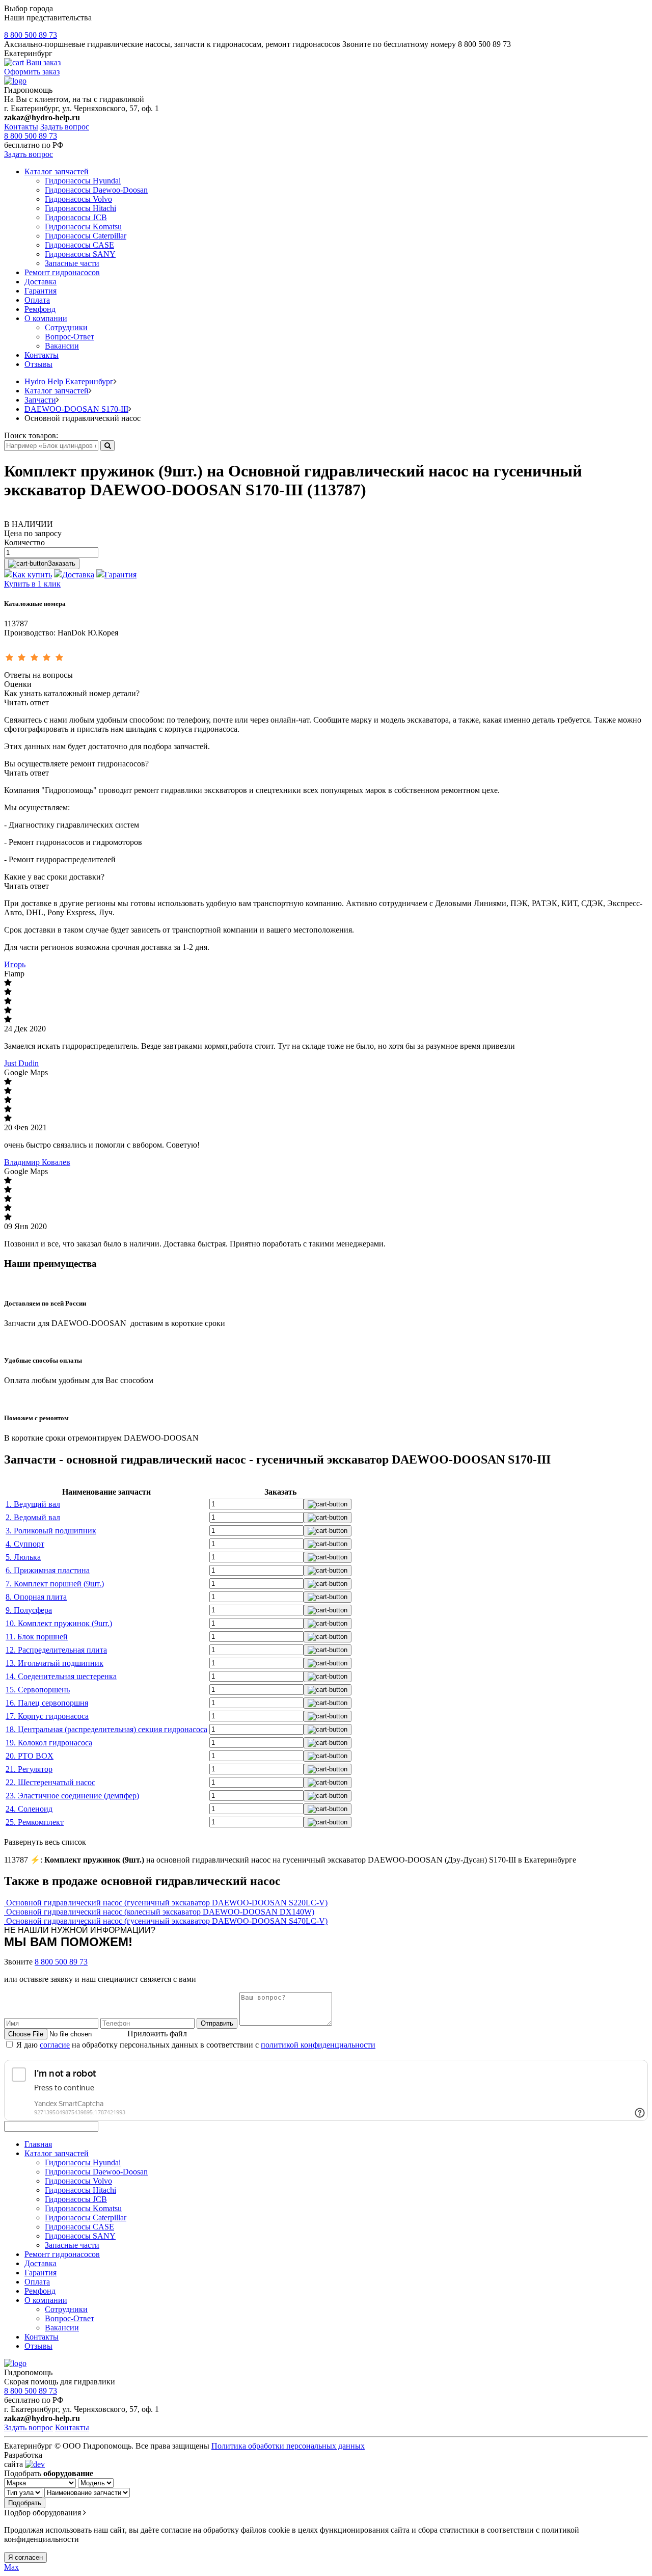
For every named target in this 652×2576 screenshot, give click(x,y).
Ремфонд (40, 309)
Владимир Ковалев (37, 1162)
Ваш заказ (43, 62)
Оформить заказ (32, 72)
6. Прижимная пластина (48, 1570)
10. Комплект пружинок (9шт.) (59, 1623)
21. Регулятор (29, 1769)
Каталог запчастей (57, 171)
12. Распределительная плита (56, 1650)
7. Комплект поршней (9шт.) (55, 1584)
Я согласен (25, 2557)
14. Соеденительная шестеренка (61, 1676)
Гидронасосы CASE (79, 245)
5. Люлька (23, 1557)
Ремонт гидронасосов (62, 272)
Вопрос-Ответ (70, 337)
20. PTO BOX (30, 1756)
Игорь (15, 964)
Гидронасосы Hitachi (80, 208)
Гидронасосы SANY (80, 254)
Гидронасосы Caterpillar (86, 236)
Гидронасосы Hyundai (83, 181)
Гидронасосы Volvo (78, 199)
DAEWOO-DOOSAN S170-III (76, 409)
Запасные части (72, 263)
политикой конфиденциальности (318, 2045)
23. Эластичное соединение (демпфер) (72, 1796)
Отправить (217, 2023)
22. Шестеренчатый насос (50, 1782)
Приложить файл (157, 2034)
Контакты (21, 127)
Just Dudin (21, 1063)
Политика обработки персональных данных (288, 2446)
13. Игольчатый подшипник (55, 1663)
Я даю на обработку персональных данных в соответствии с (196, 2045)
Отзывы (38, 364)
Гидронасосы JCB (76, 217)
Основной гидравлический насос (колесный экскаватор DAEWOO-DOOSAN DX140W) (160, 1912)
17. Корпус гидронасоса (47, 1716)
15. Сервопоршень (38, 1690)
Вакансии (62, 346)
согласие (55, 2045)
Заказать (62, 563)
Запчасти (40, 400)
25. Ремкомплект (35, 1822)
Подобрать (25, 2503)
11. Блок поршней (37, 1637)
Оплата (37, 300)
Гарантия (40, 291)
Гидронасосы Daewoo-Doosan (96, 190)
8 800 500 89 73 (31, 35)
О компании (46, 318)
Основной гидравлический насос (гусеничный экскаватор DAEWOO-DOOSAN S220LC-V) (167, 1903)
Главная (38, 2144)
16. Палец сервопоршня (47, 1703)
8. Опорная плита (36, 1597)
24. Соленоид (29, 1809)
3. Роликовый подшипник (51, 1531)
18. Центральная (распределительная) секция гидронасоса (106, 1729)
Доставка (40, 282)
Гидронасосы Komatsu (83, 227)
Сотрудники (66, 327)
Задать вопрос (65, 127)
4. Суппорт (25, 1544)
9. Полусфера (29, 1610)
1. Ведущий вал (33, 1504)
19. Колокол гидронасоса (49, 1743)
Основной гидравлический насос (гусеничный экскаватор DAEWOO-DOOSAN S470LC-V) (167, 1921)
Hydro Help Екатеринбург (69, 381)
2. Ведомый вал (33, 1517)
